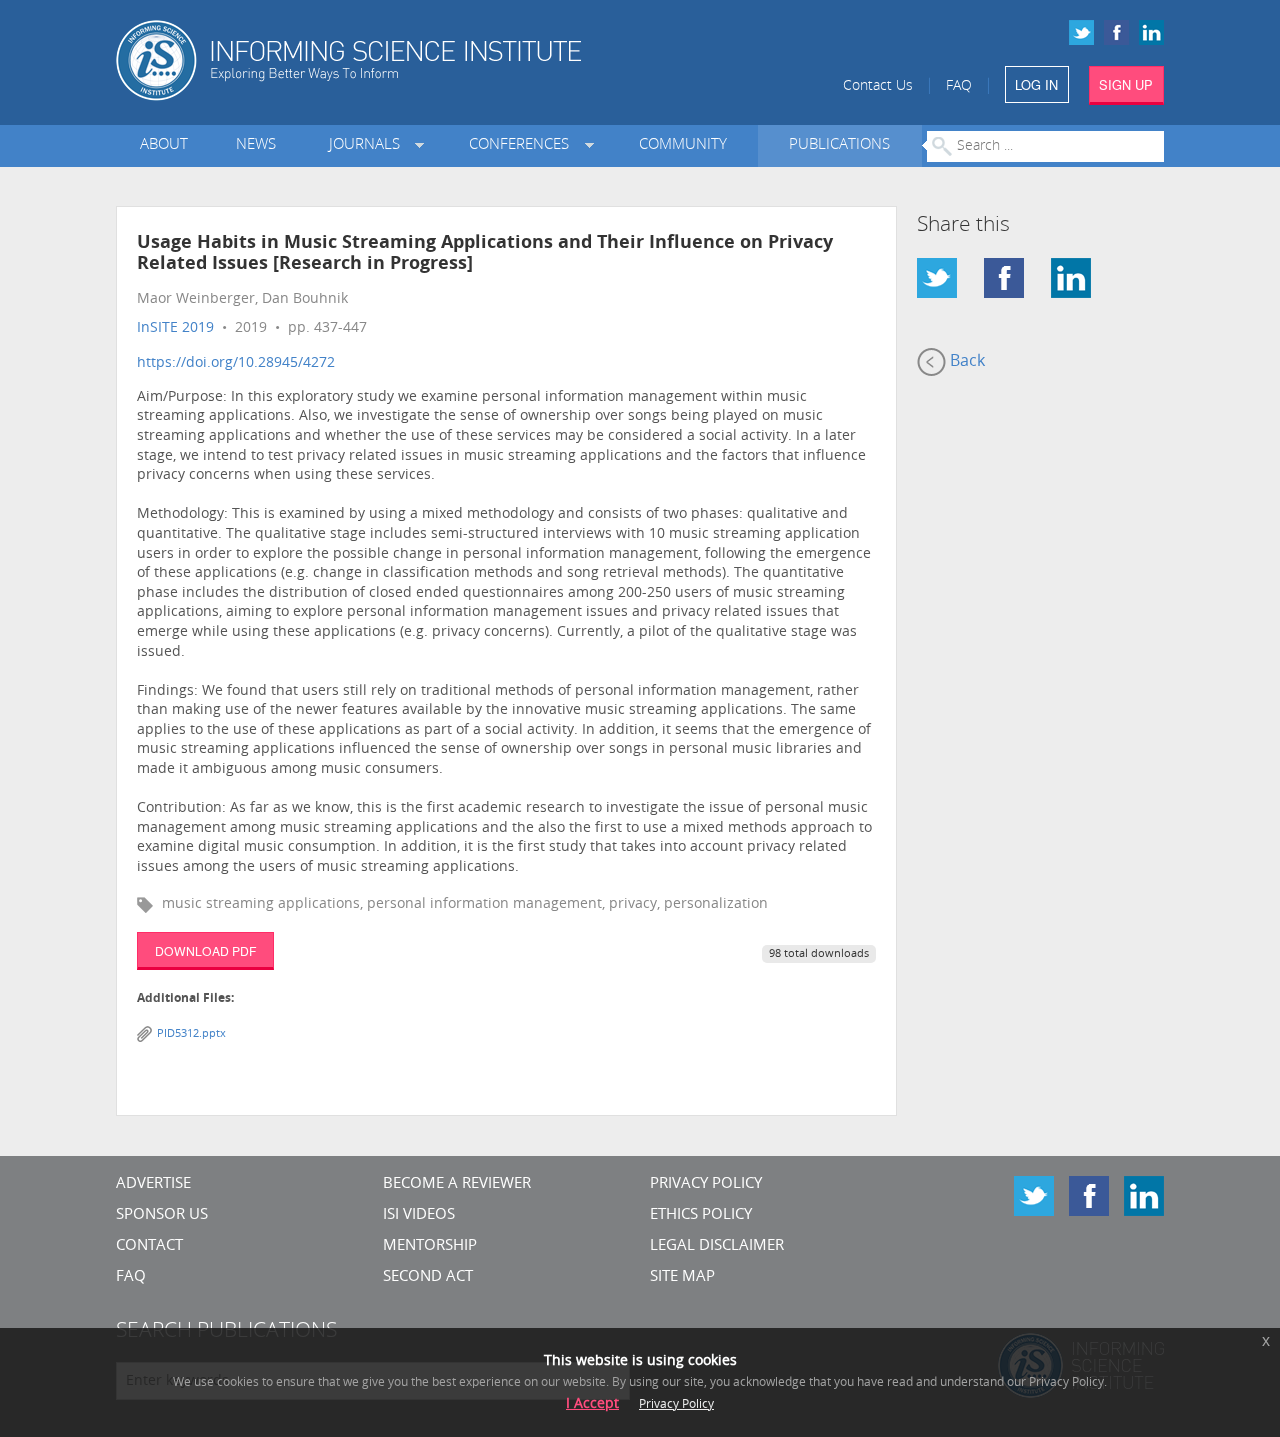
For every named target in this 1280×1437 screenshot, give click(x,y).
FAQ (959, 86)
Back (965, 362)
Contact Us (878, 86)
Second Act (428, 1277)
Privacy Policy (706, 1184)
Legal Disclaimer (717, 1246)
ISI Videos (419, 1215)
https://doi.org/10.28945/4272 (236, 363)
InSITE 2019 (175, 328)
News (256, 145)
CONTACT (149, 1246)
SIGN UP (1126, 84)
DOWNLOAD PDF (205, 950)
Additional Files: (185, 999)
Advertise (153, 1184)
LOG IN (1036, 84)
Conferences (523, 145)
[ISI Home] (417, 60)
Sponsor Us (162, 1215)
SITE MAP (682, 1277)
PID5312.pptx (191, 1034)
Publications (839, 145)
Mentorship (430, 1246)
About (164, 145)
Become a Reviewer (457, 1184)
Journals (368, 145)
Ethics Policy (701, 1215)
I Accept (592, 1404)
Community (683, 145)
